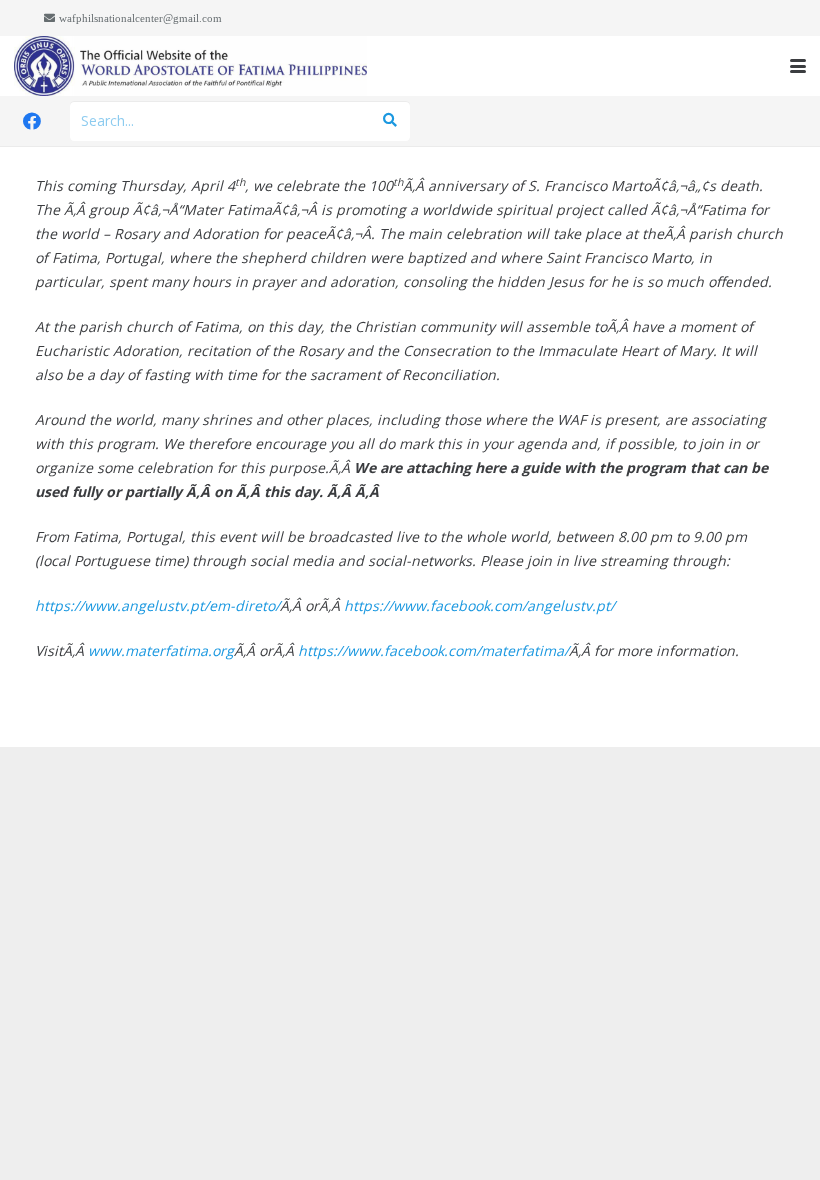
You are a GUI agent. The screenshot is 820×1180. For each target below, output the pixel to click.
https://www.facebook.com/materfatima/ (433, 650)
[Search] (389, 120)
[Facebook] (32, 121)
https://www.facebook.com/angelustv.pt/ (479, 605)
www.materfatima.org (161, 650)
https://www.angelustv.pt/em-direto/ (157, 605)
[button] (798, 66)
